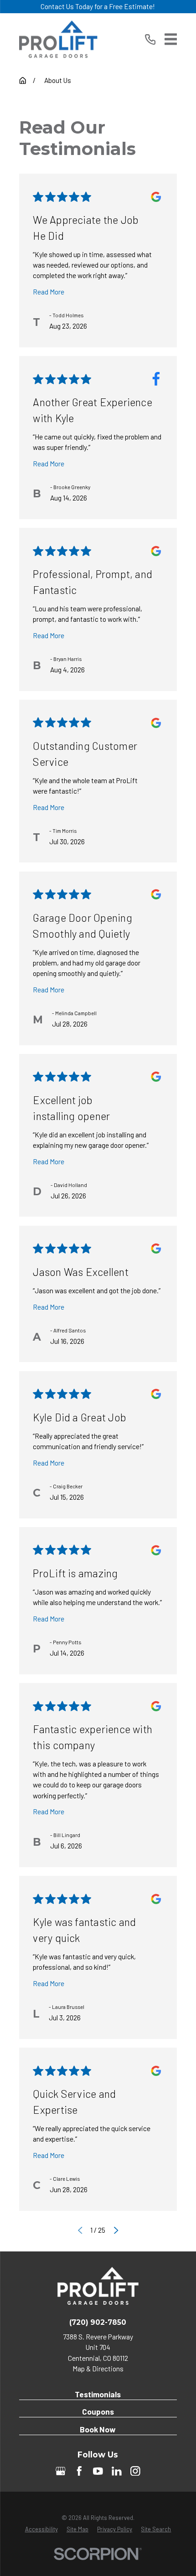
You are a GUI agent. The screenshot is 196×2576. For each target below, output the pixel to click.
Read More (49, 292)
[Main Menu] (171, 39)
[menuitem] (41, 2529)
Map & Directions (98, 2369)
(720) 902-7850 (98, 2322)
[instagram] (135, 2471)
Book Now (98, 2429)
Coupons (98, 2411)
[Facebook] (79, 2471)
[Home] (58, 39)
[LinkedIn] (117, 2471)
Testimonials (98, 2394)
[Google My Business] (61, 2471)
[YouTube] (98, 2471)
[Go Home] (23, 80)
